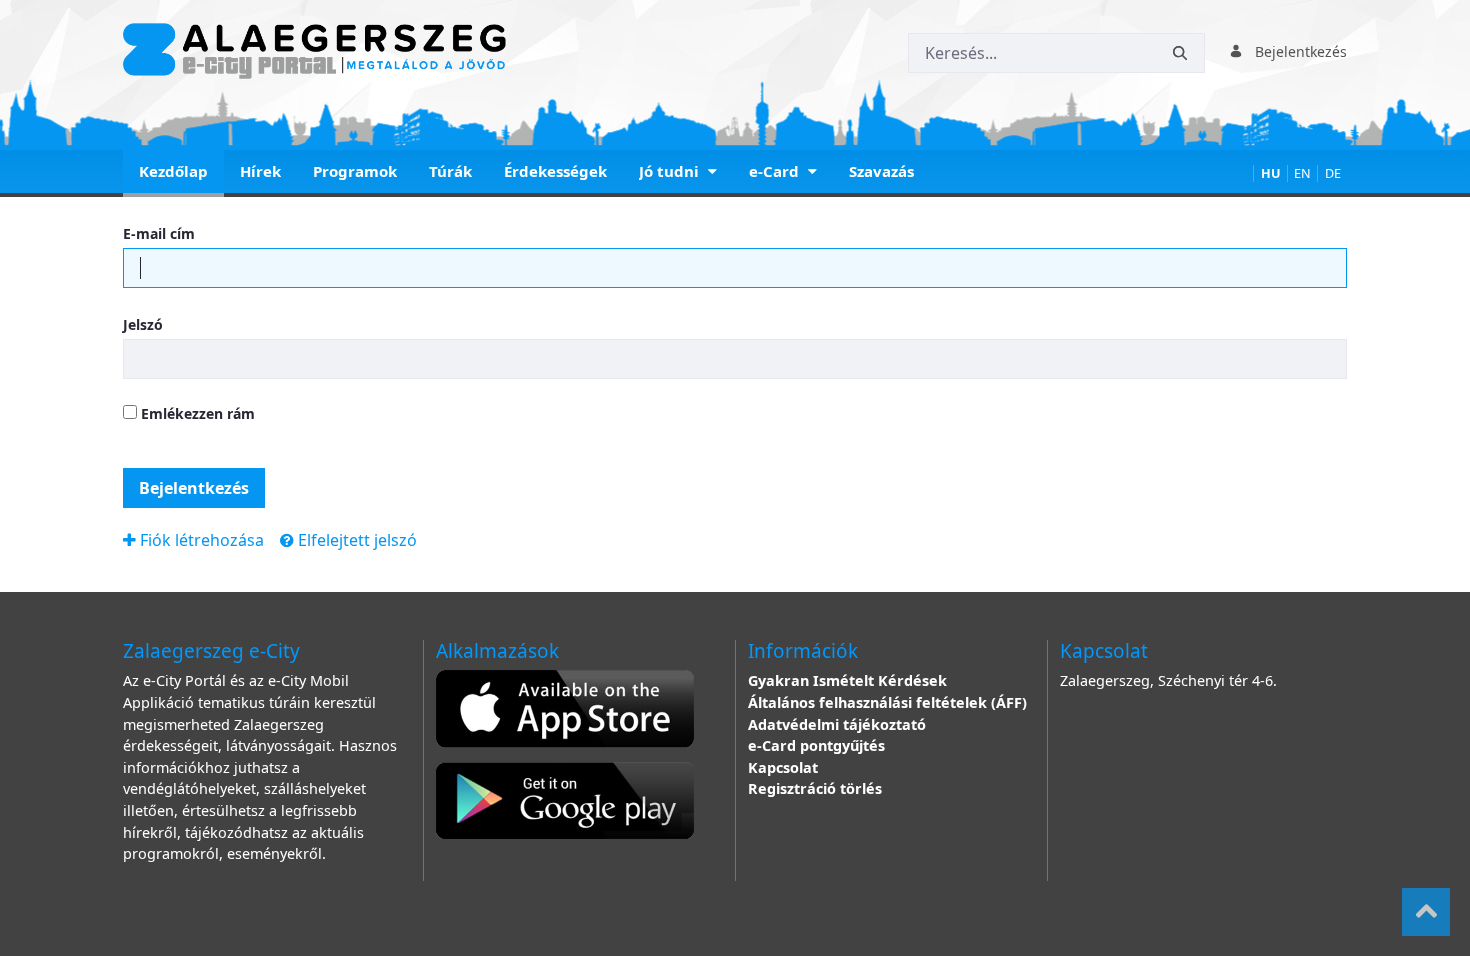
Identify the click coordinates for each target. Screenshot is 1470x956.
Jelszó (143, 324)
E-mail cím (159, 233)
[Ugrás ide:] (318, 51)
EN (1302, 173)
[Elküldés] (1180, 53)
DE (1333, 173)
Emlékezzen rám (196, 413)
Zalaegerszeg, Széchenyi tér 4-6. (1168, 680)
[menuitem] (173, 173)
